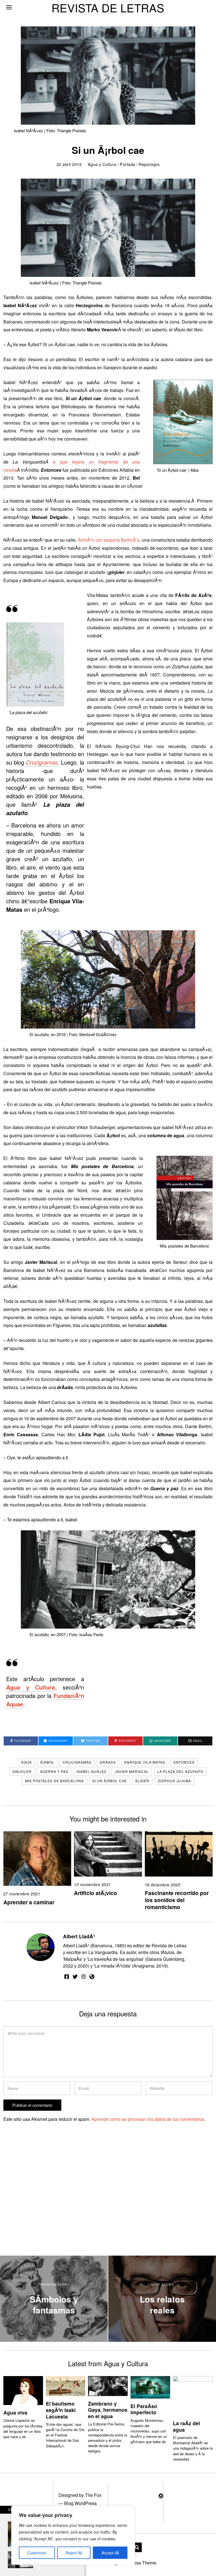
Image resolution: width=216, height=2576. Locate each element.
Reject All (74, 2553)
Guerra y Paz (54, 1771)
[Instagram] (84, 1977)
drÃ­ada (108, 1762)
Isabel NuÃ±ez (91, 1771)
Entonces (184, 1762)
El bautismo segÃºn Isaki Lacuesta (61, 2410)
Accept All (110, 2553)
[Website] (92, 1977)
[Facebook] (67, 1977)
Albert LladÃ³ (79, 1936)
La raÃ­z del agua (186, 2426)
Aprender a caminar (29, 1902)
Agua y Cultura (102, 164)
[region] (73, 2535)
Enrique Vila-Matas (145, 1762)
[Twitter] (75, 1977)
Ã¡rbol (47, 1762)
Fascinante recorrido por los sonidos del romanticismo (177, 1900)
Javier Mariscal (132, 1771)
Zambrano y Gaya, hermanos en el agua (108, 2410)
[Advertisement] (51, 2203)
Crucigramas (77, 1762)
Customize (37, 2553)
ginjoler (22, 1771)
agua (26, 1762)
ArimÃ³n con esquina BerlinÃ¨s (109, 540)
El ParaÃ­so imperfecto (144, 2409)
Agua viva (15, 2412)
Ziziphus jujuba (174, 1781)
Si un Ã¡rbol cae (110, 1781)
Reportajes (149, 164)
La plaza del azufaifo (180, 1771)
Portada (128, 164)
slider (142, 1781)
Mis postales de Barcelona (54, 1781)
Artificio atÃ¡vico (95, 1893)
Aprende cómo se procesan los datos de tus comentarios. (148, 2119)
